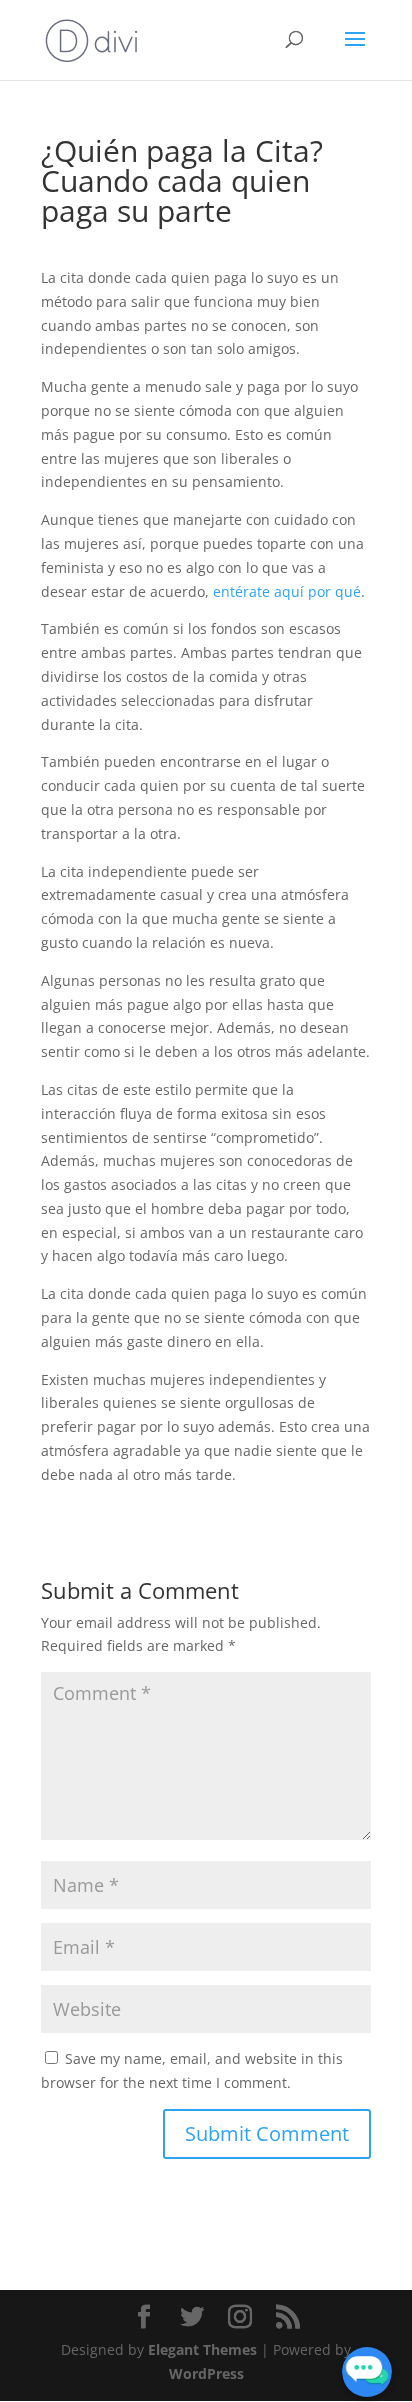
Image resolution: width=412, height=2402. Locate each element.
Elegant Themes (202, 2349)
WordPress (206, 2373)
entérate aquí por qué (287, 591)
